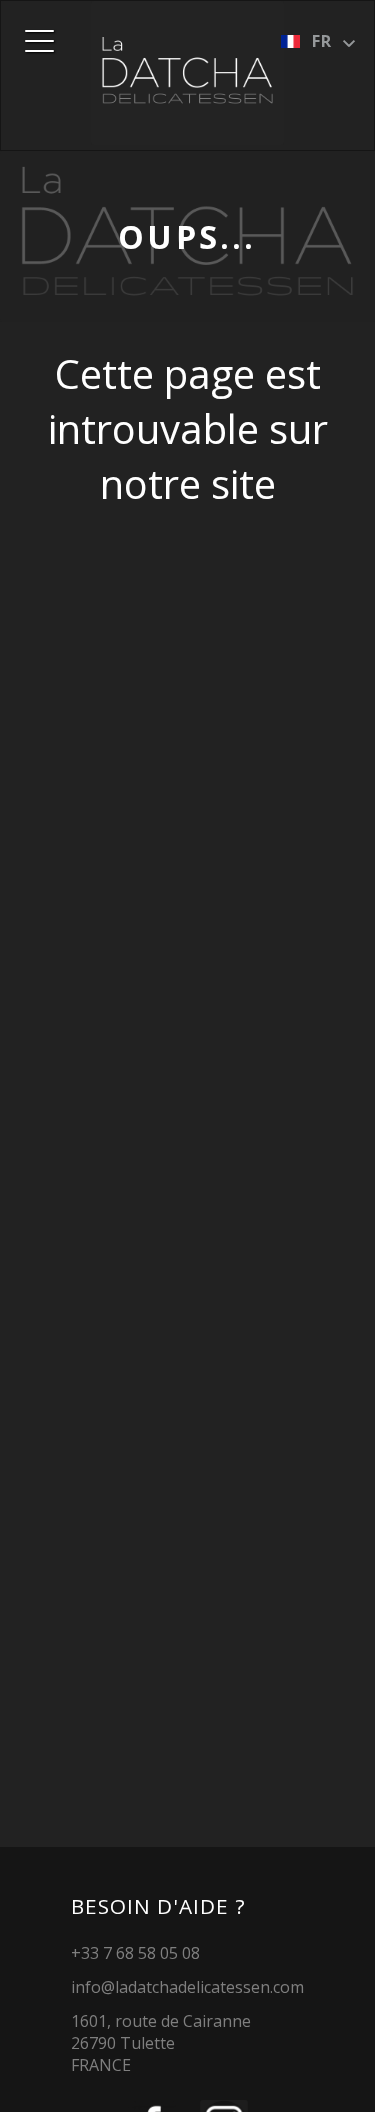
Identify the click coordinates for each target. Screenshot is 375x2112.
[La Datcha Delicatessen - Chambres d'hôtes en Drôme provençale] (188, 73)
